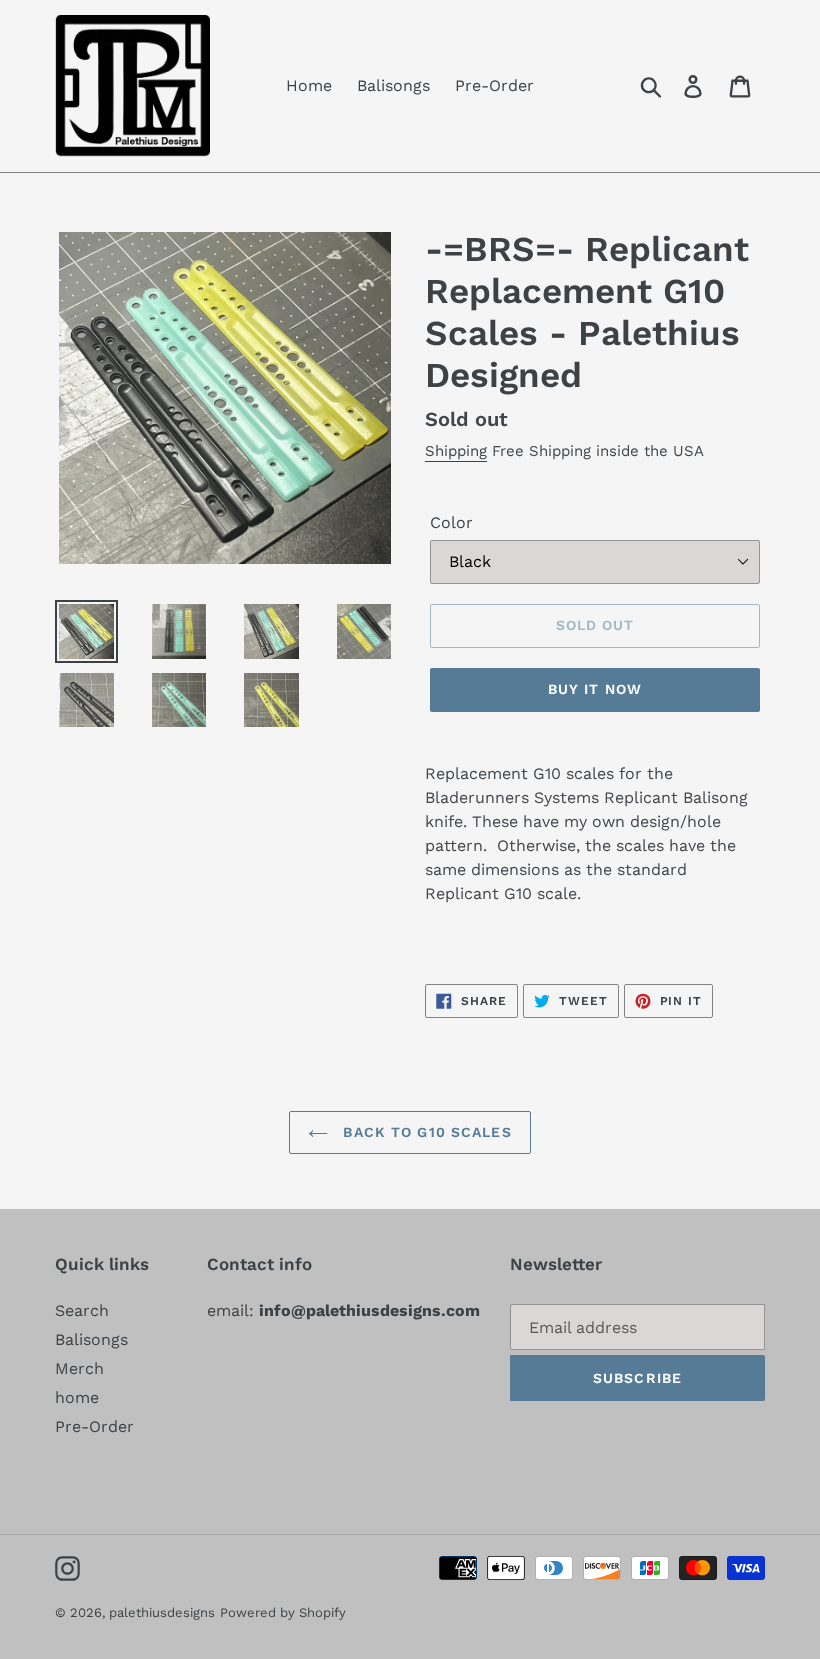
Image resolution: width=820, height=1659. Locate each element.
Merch (79, 1368)
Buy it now (595, 689)
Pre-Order (94, 1426)
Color (451, 522)
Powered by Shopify (283, 1612)
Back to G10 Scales (424, 1132)
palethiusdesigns (162, 1612)
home (77, 1397)
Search (82, 1310)
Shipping (456, 451)
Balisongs (91, 1339)
